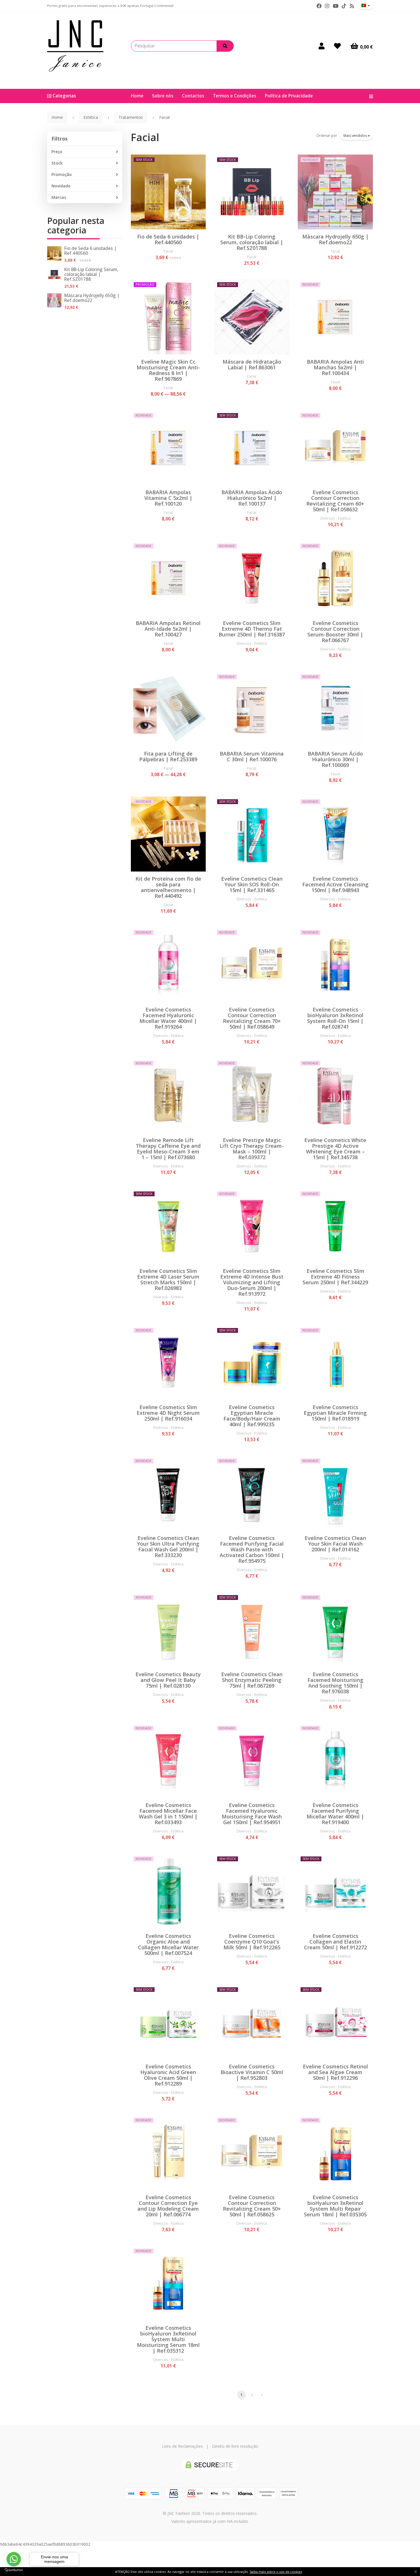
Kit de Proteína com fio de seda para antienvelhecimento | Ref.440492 (168, 887)
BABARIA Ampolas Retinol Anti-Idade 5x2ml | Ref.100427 (168, 629)
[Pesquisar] (225, 46)
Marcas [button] (59, 197)
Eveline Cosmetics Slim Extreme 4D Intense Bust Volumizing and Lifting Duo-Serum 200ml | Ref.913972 (252, 1282)
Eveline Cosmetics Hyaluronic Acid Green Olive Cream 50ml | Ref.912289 (168, 2075)
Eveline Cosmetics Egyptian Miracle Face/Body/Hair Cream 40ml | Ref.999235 (252, 1416)
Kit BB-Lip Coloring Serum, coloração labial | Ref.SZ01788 (91, 274)
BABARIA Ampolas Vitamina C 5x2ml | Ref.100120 (168, 498)
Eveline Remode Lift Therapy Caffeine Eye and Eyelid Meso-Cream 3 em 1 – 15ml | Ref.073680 (168, 1149)
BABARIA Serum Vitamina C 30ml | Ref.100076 (252, 756)
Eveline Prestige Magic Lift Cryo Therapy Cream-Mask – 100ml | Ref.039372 (252, 1149)
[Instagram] (327, 6)
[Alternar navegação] (369, 96)
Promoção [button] (62, 174)
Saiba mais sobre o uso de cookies (276, 2572)
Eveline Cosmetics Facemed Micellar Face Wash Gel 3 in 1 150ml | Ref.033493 (168, 1814)
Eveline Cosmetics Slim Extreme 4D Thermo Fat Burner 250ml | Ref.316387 (252, 629)
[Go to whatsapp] (14, 2559)
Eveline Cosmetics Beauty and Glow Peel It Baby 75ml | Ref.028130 (168, 1680)
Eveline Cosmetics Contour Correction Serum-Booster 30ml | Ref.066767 (335, 632)
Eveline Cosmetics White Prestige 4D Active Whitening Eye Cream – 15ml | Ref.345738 (335, 1149)
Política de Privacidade (289, 96)
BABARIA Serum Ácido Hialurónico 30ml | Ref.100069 (335, 759)
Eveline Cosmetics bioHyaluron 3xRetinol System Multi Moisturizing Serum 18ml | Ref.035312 (168, 2339)
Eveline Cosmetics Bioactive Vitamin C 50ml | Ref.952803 (252, 2072)
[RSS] (352, 6)
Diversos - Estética (335, 518)
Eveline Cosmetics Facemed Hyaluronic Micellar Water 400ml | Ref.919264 (168, 1018)
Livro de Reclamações (182, 2446)
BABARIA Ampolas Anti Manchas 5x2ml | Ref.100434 (335, 367)
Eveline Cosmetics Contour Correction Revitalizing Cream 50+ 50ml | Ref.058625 (252, 2206)
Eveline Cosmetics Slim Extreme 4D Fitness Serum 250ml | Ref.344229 (335, 1277)
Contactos (193, 96)
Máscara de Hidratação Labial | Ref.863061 (252, 364)
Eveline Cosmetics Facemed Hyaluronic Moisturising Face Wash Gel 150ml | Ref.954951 (252, 1814)
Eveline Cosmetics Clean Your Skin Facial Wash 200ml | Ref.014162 (335, 1544)
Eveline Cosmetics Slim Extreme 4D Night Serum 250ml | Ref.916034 (168, 1413)
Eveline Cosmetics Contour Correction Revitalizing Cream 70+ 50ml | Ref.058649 (252, 1018)
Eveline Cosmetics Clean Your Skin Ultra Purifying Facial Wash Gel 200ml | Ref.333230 (168, 1547)
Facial (145, 137)
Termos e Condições (235, 96)
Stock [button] (57, 163)
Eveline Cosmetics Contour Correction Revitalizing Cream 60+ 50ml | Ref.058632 (335, 501)
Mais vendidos (356, 136)
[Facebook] (319, 6)
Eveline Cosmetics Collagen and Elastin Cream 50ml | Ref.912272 (335, 1942)
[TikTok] (344, 6)
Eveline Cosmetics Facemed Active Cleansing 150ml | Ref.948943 (335, 884)
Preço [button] (57, 152)
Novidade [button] (61, 186)
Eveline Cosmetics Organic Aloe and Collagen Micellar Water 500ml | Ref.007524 (168, 1944)
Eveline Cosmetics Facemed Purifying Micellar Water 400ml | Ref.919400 (335, 1814)
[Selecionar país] (366, 5)
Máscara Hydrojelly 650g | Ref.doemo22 (92, 298)
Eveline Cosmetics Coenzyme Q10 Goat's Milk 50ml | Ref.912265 (252, 1942)
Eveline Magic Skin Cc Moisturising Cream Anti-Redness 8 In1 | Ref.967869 (168, 370)
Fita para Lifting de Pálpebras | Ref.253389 (168, 756)
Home (137, 96)
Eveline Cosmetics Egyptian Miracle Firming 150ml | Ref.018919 (335, 1413)
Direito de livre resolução (235, 2446)
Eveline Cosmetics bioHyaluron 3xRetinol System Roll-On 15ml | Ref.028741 (335, 1018)
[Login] (322, 46)
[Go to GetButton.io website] (14, 2570)
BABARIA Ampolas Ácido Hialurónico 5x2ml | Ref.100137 (252, 498)
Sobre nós (163, 96)
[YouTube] (336, 6)
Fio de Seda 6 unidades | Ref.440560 (90, 251)
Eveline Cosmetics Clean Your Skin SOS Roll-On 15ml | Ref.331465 (252, 884)
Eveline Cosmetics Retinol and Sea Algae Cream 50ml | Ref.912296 (335, 2072)
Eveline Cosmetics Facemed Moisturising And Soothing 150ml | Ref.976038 (335, 1683)
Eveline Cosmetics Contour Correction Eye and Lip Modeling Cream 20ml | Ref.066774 (168, 2206)
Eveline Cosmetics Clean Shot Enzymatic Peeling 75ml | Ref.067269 (252, 1680)
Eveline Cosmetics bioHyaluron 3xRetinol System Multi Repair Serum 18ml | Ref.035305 (335, 2206)
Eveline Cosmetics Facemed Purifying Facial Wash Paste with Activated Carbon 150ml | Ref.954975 (252, 1549)
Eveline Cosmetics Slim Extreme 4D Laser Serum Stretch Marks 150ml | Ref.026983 (168, 1279)
